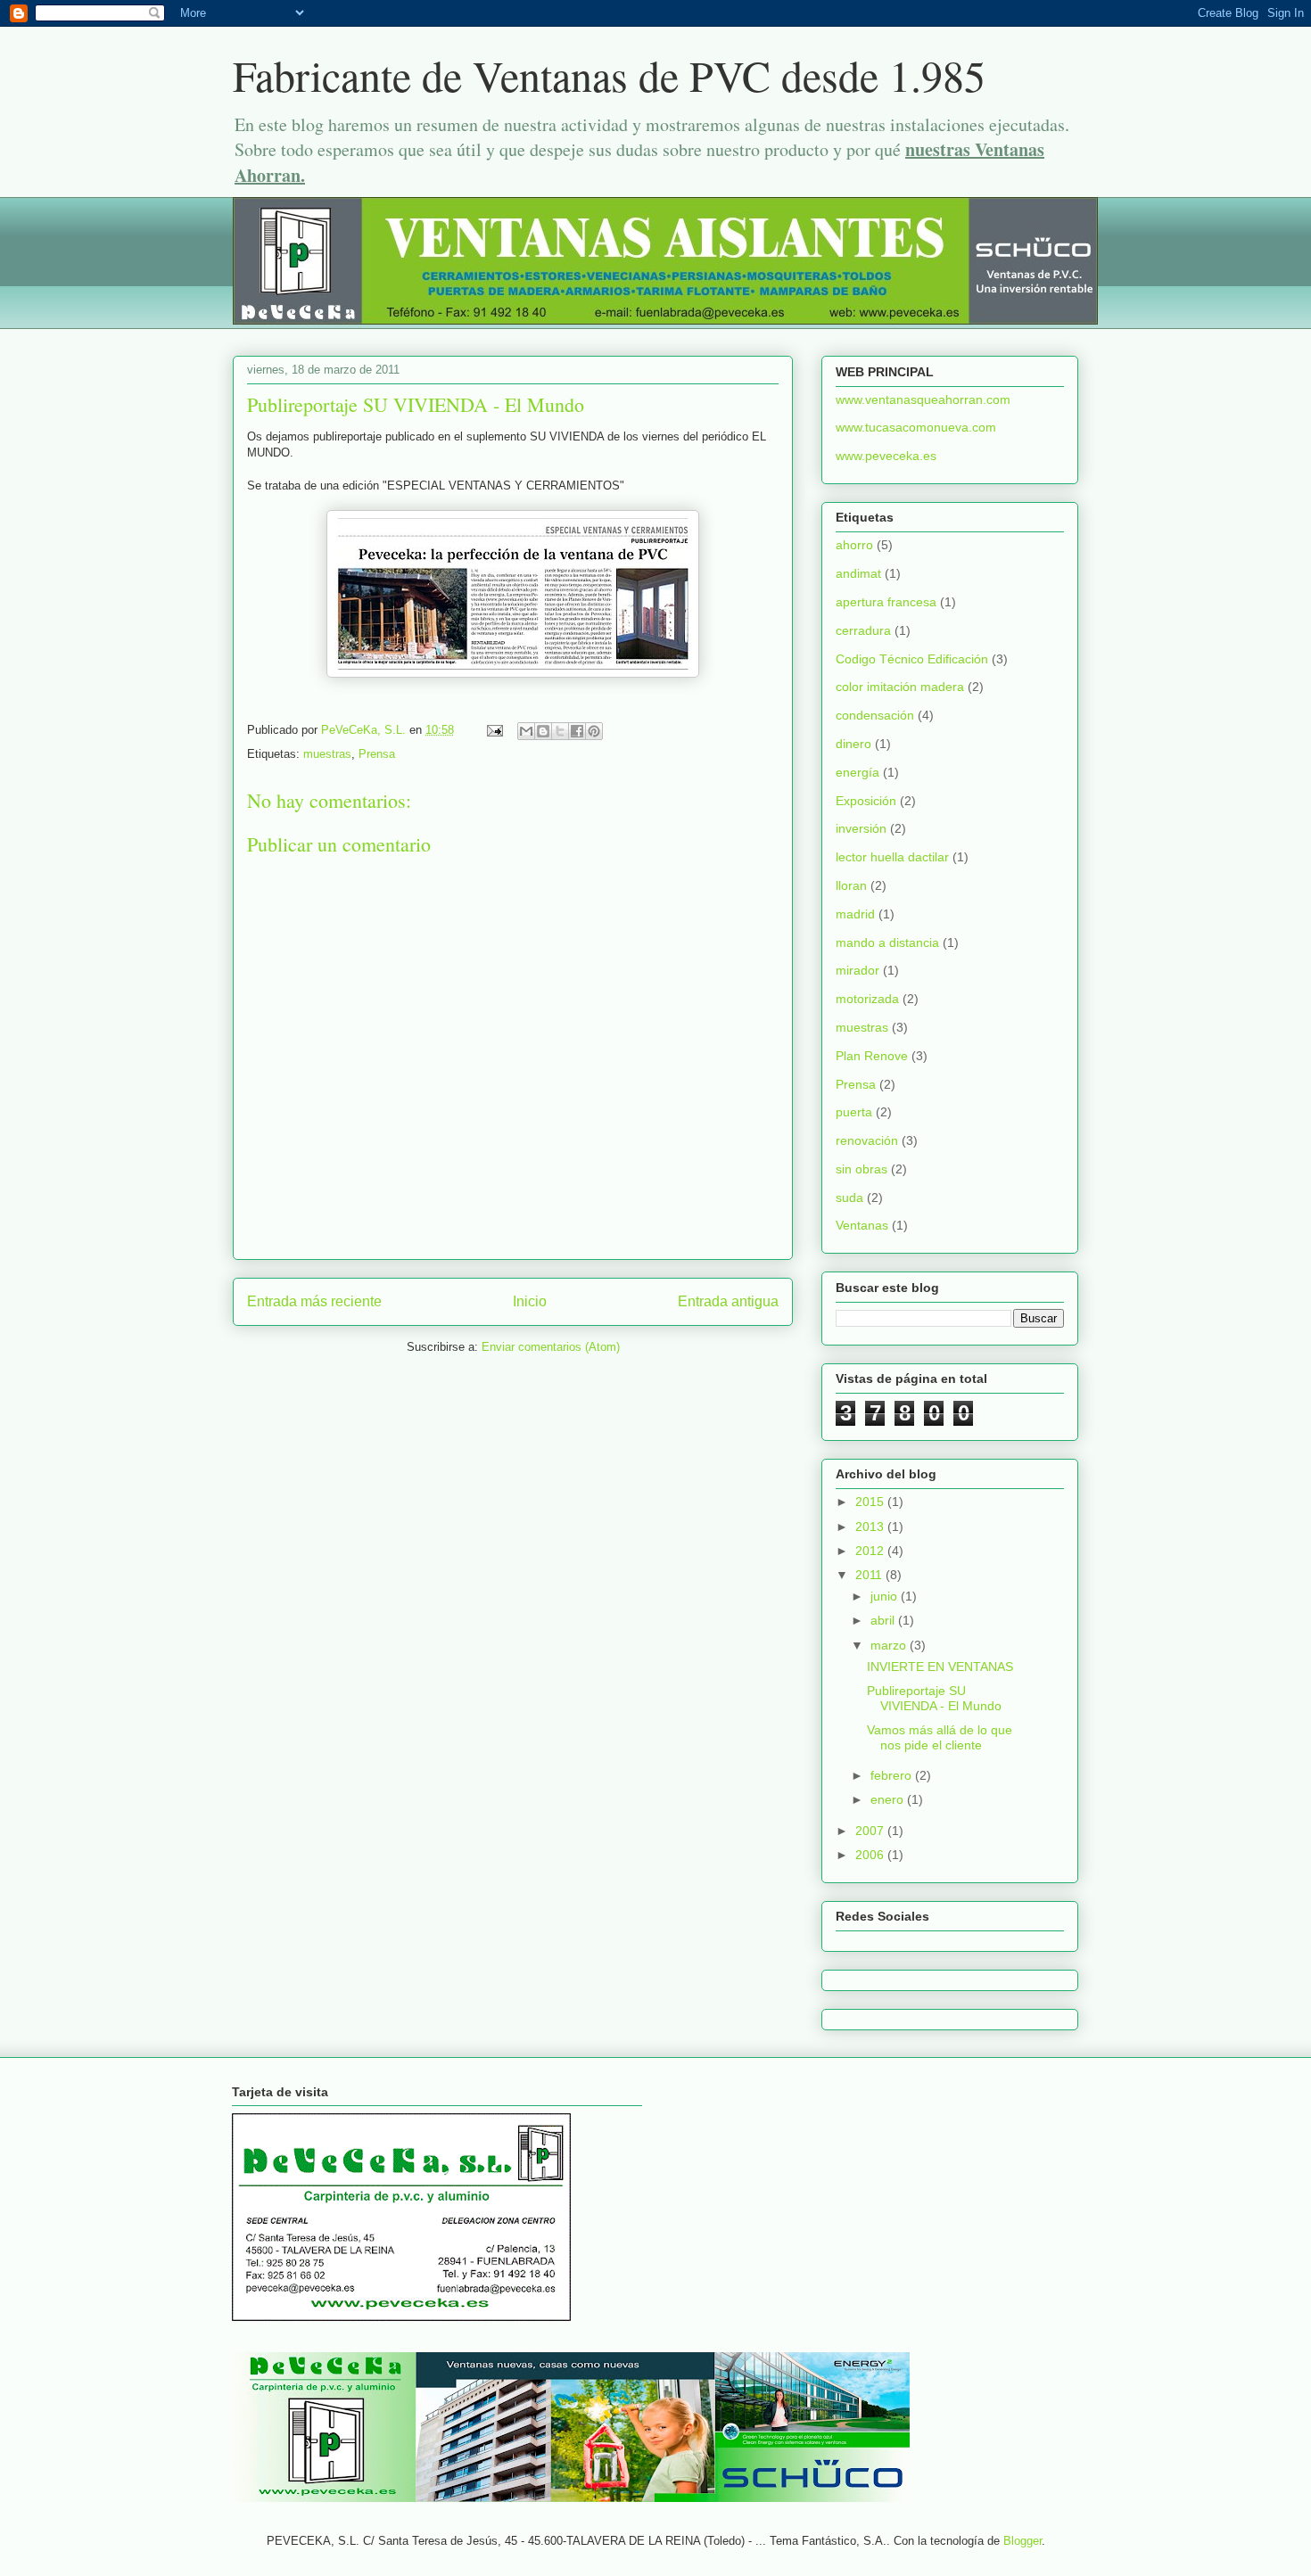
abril (884, 1620)
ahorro (854, 545)
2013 (871, 1527)
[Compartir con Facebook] (577, 731)
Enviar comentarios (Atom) (551, 1347)
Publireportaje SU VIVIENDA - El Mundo (934, 1698)
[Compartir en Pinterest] (594, 731)
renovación (867, 1140)
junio (886, 1596)
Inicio (530, 1301)
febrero (893, 1775)
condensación (875, 715)
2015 (871, 1502)
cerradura (863, 630)
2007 (871, 1831)
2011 (870, 1575)
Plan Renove (872, 1056)
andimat (858, 573)
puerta (854, 1112)
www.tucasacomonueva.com (916, 427)
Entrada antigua (728, 1301)
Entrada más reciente (314, 1301)
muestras (327, 754)
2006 (871, 1855)
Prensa (377, 754)
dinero (853, 744)
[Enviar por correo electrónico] (526, 731)
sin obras (862, 1169)
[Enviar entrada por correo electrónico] (494, 730)
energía (858, 772)
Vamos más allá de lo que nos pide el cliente (940, 1737)
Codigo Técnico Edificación (912, 659)
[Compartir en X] (560, 731)
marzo (890, 1645)
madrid (855, 914)
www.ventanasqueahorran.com (923, 399)
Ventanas (862, 1225)
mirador (858, 970)
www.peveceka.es (886, 456)
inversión (861, 828)
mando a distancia (887, 942)
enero (889, 1799)
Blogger (1022, 2541)
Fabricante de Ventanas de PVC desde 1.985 (609, 75)
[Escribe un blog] (543, 731)
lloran (851, 885)
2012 (871, 1551)
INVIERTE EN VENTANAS (940, 1667)
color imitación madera (900, 687)
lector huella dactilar (892, 857)
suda (849, 1197)
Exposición (866, 801)
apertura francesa (886, 602)
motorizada (867, 999)
